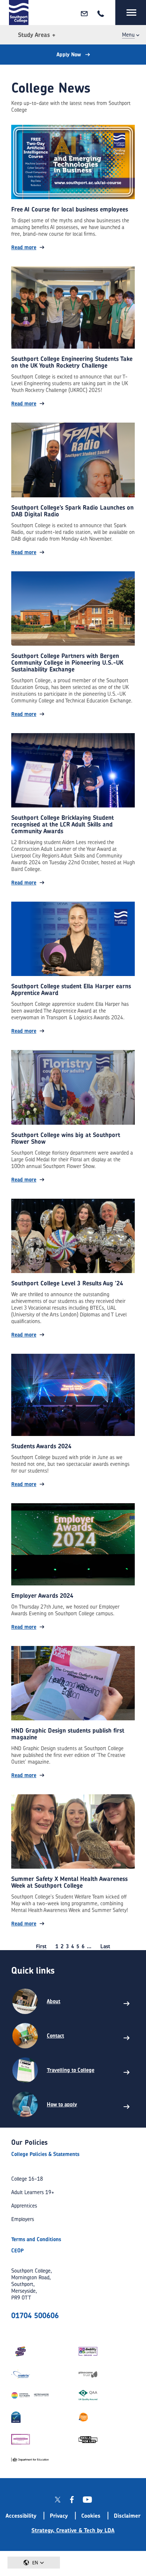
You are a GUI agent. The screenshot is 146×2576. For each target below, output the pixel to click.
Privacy (59, 2516)
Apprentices (24, 2206)
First (41, 1946)
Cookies (91, 2516)
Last (105, 1946)
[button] (34, 2563)
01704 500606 (35, 2315)
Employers (23, 2219)
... (89, 1946)
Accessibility (21, 2516)
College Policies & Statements (45, 2154)
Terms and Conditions (36, 2239)
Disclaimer (127, 2516)
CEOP (17, 2250)
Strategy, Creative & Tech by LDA (73, 2530)
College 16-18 (27, 2179)
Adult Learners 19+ (33, 2192)
